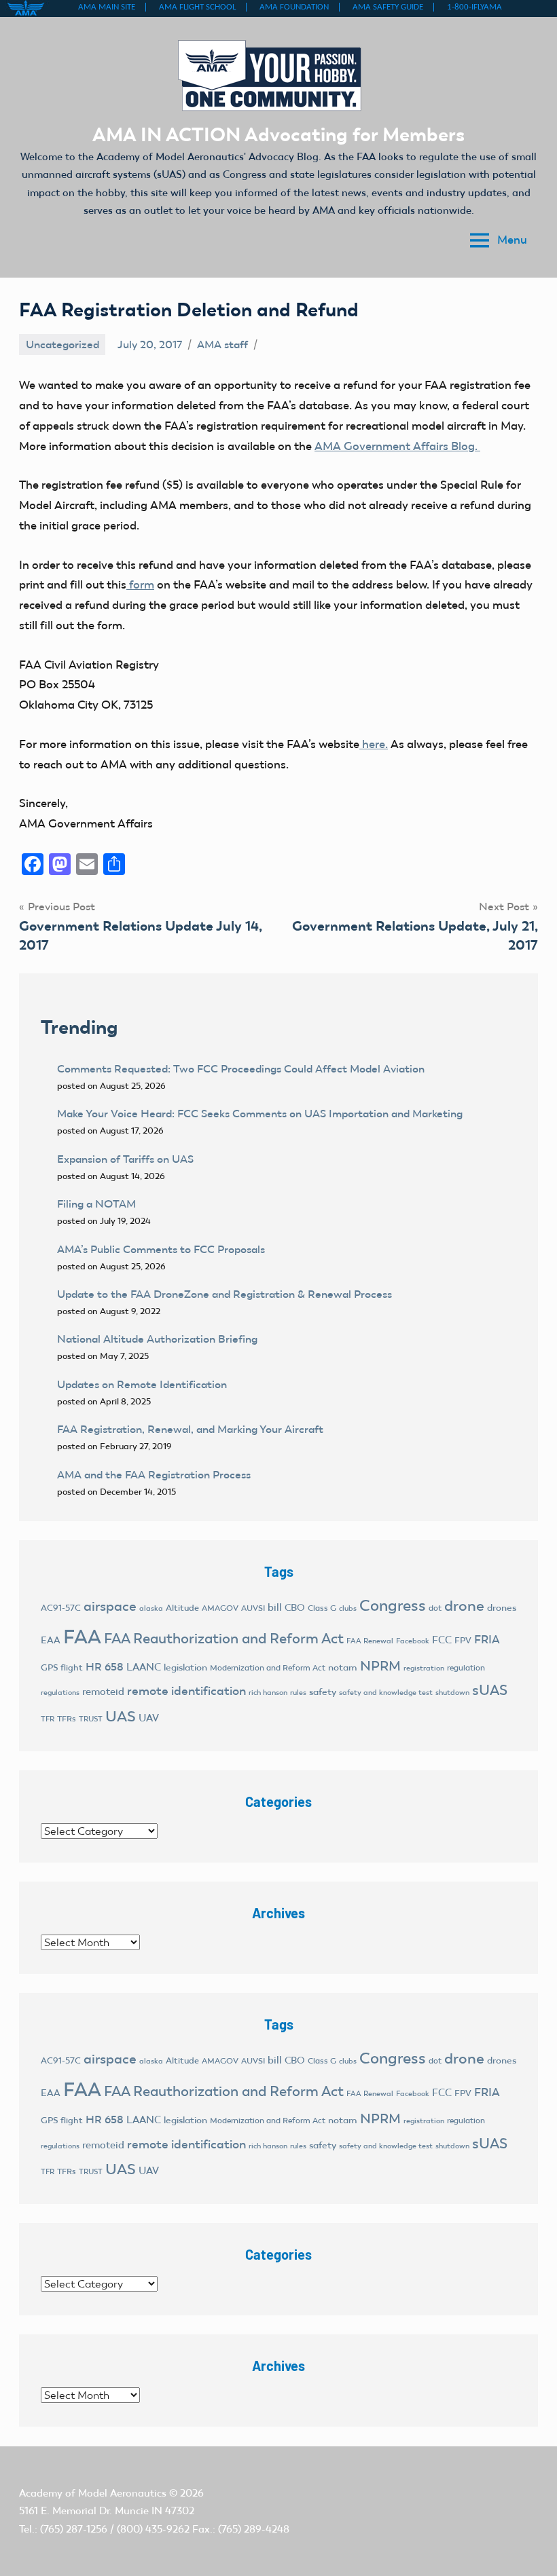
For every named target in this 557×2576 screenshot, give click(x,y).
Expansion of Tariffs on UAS (125, 1159)
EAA (51, 1640)
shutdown (452, 1693)
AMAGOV (220, 1608)
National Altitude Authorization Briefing (157, 1339)
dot (435, 1608)
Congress (393, 1605)
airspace (110, 1606)
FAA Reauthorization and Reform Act (224, 1638)
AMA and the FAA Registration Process (154, 1475)
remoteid (103, 1692)
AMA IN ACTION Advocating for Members (278, 134)
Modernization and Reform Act (268, 1668)
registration (424, 1668)
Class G (322, 1608)
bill (275, 1607)
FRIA (487, 1639)
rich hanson (268, 1693)
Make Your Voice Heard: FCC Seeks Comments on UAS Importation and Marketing (260, 1114)
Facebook (413, 1641)
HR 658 (105, 1667)
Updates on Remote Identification (142, 1384)
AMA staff (222, 344)
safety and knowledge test (386, 1693)
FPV (463, 1640)
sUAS (490, 1690)
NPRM (380, 1666)
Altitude (182, 1608)
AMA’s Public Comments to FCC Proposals (161, 1249)
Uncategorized (62, 344)
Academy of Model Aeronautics (93, 2493)
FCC (442, 1640)
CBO (295, 1608)
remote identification (186, 1691)
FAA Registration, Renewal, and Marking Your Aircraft (190, 1429)
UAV (149, 1718)
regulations (60, 1693)
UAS (121, 1716)
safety (323, 1692)
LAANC (144, 1667)
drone (464, 1606)
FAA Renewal (370, 1641)
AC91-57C (61, 1608)
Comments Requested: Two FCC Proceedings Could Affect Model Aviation (241, 1069)
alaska (151, 1608)
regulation (466, 1668)
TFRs (67, 1719)
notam (343, 1667)
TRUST (91, 1719)
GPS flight (62, 1667)
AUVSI (253, 1608)
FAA (82, 1637)
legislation (185, 1667)
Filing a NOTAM (96, 1204)
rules (298, 1693)
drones (502, 1608)
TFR (48, 1719)
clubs (348, 1608)
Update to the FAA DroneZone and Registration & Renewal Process (224, 1294)
